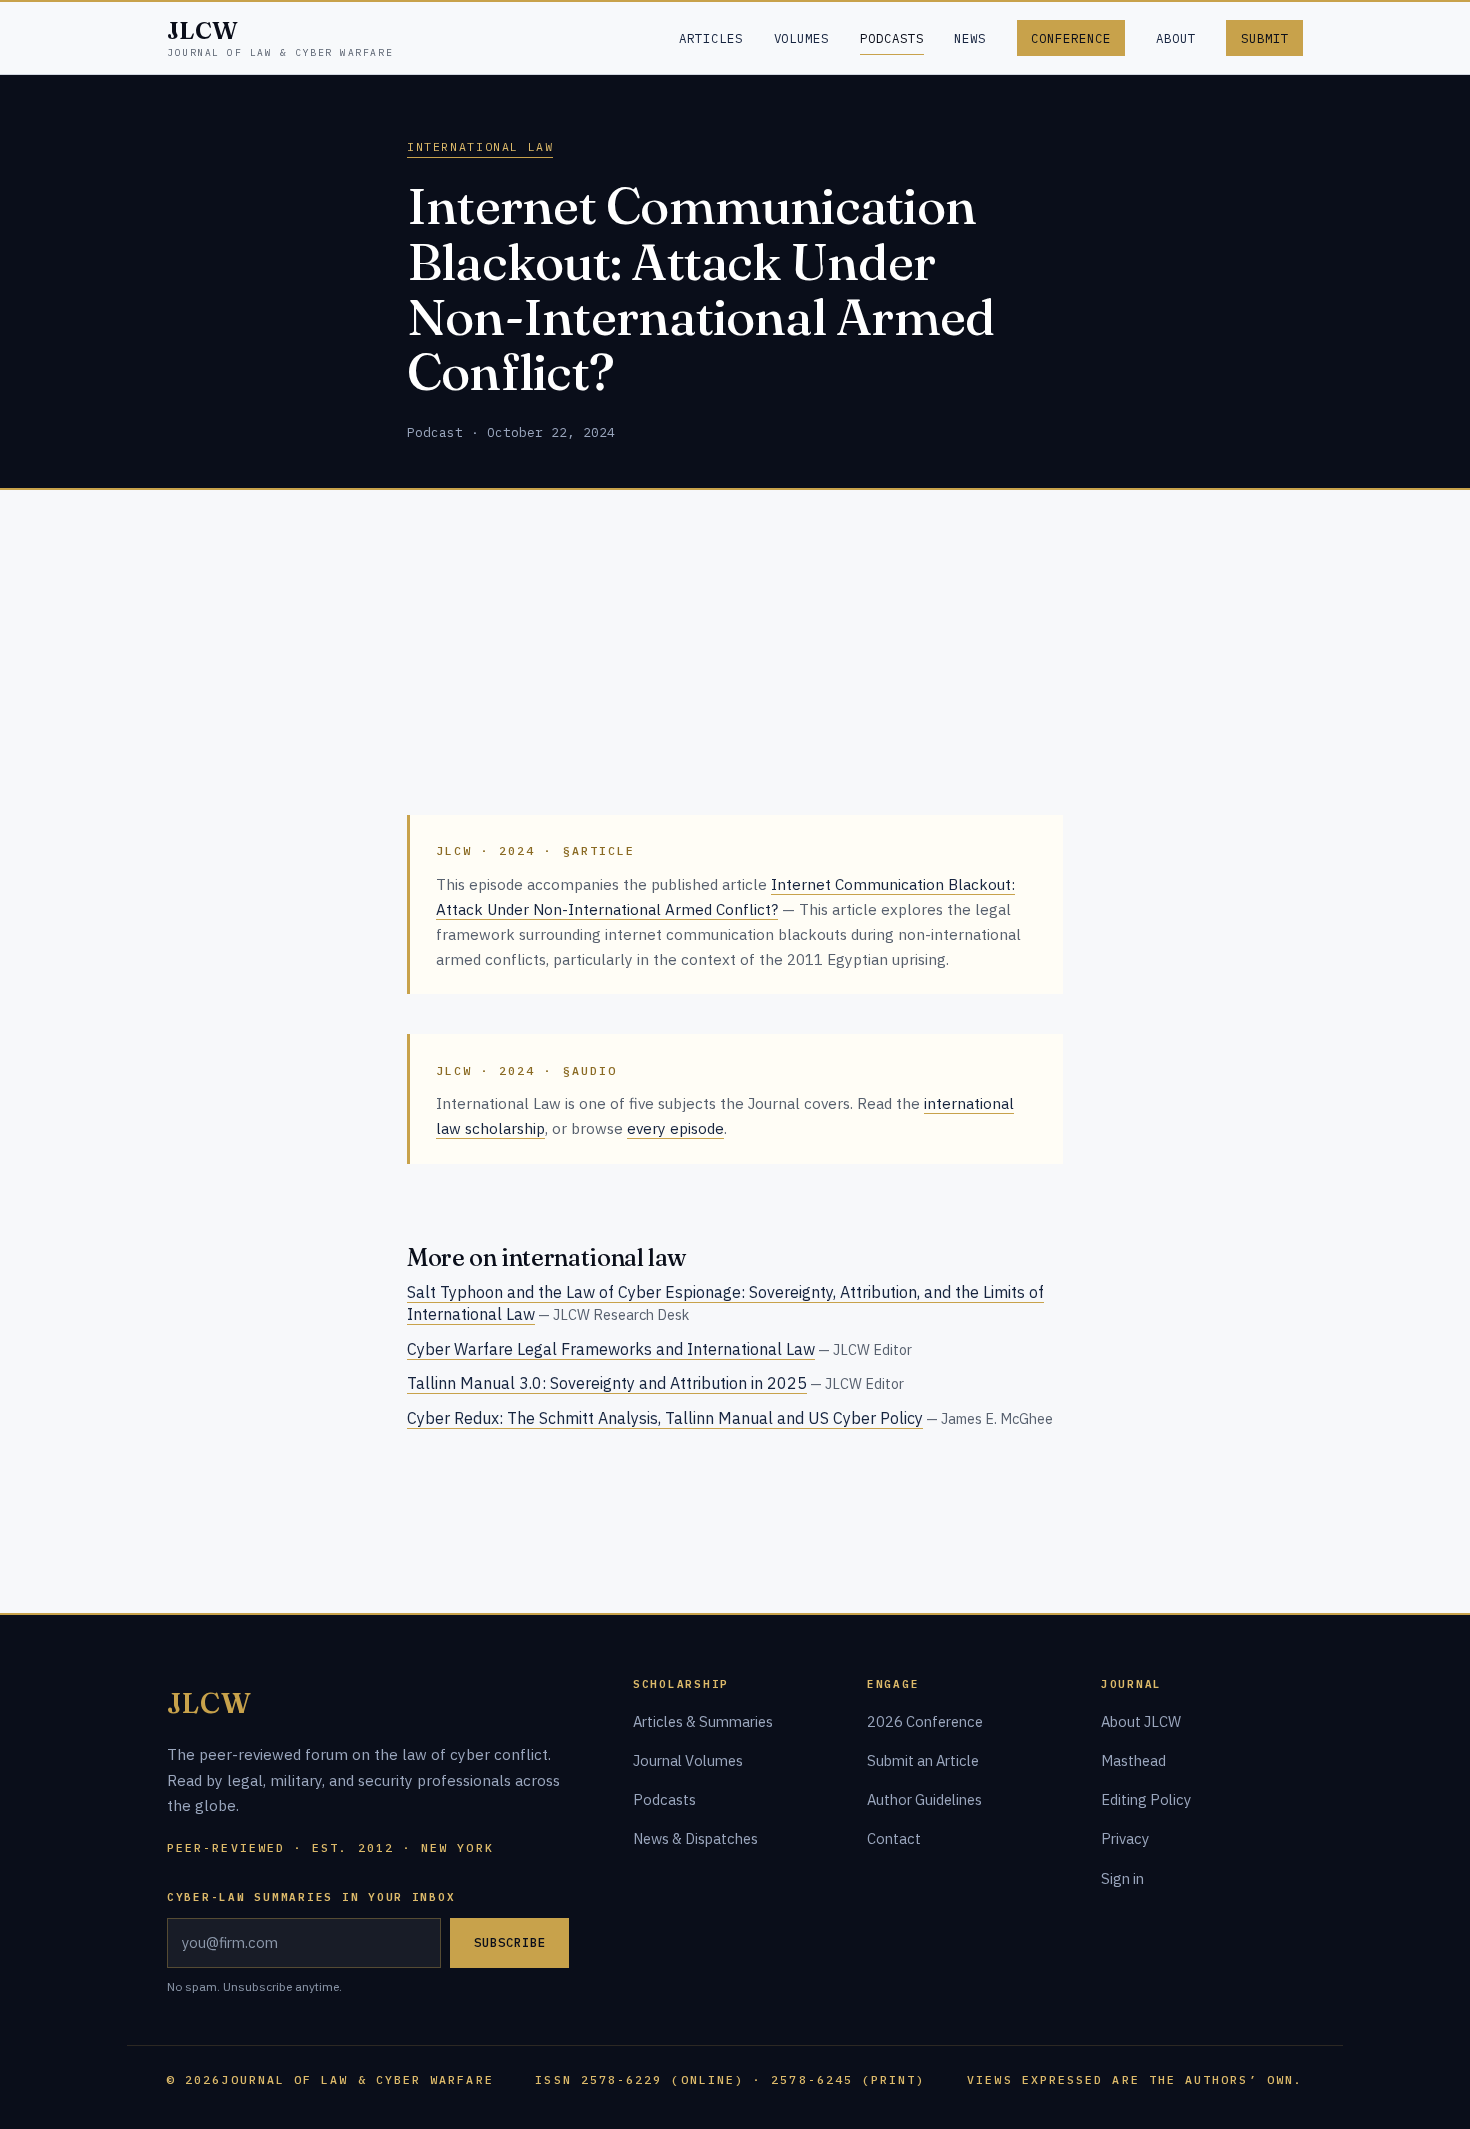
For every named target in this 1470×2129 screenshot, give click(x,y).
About (1176, 38)
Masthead (1133, 1760)
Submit (1265, 38)
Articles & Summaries (703, 1721)
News (970, 38)
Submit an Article (923, 1760)
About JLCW (1141, 1721)
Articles (711, 38)
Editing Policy (1146, 1799)
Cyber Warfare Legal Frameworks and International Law (611, 1349)
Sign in (1122, 1878)
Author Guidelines (924, 1799)
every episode (675, 1128)
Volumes (802, 38)
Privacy (1125, 1838)
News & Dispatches (695, 1838)
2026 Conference (925, 1721)
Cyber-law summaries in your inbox (311, 1897)
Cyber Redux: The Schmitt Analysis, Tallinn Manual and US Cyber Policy (665, 1418)
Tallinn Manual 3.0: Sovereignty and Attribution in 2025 (607, 1383)
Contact (894, 1838)
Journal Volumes (688, 1760)
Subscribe (510, 1942)
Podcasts (892, 38)
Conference (1071, 38)
